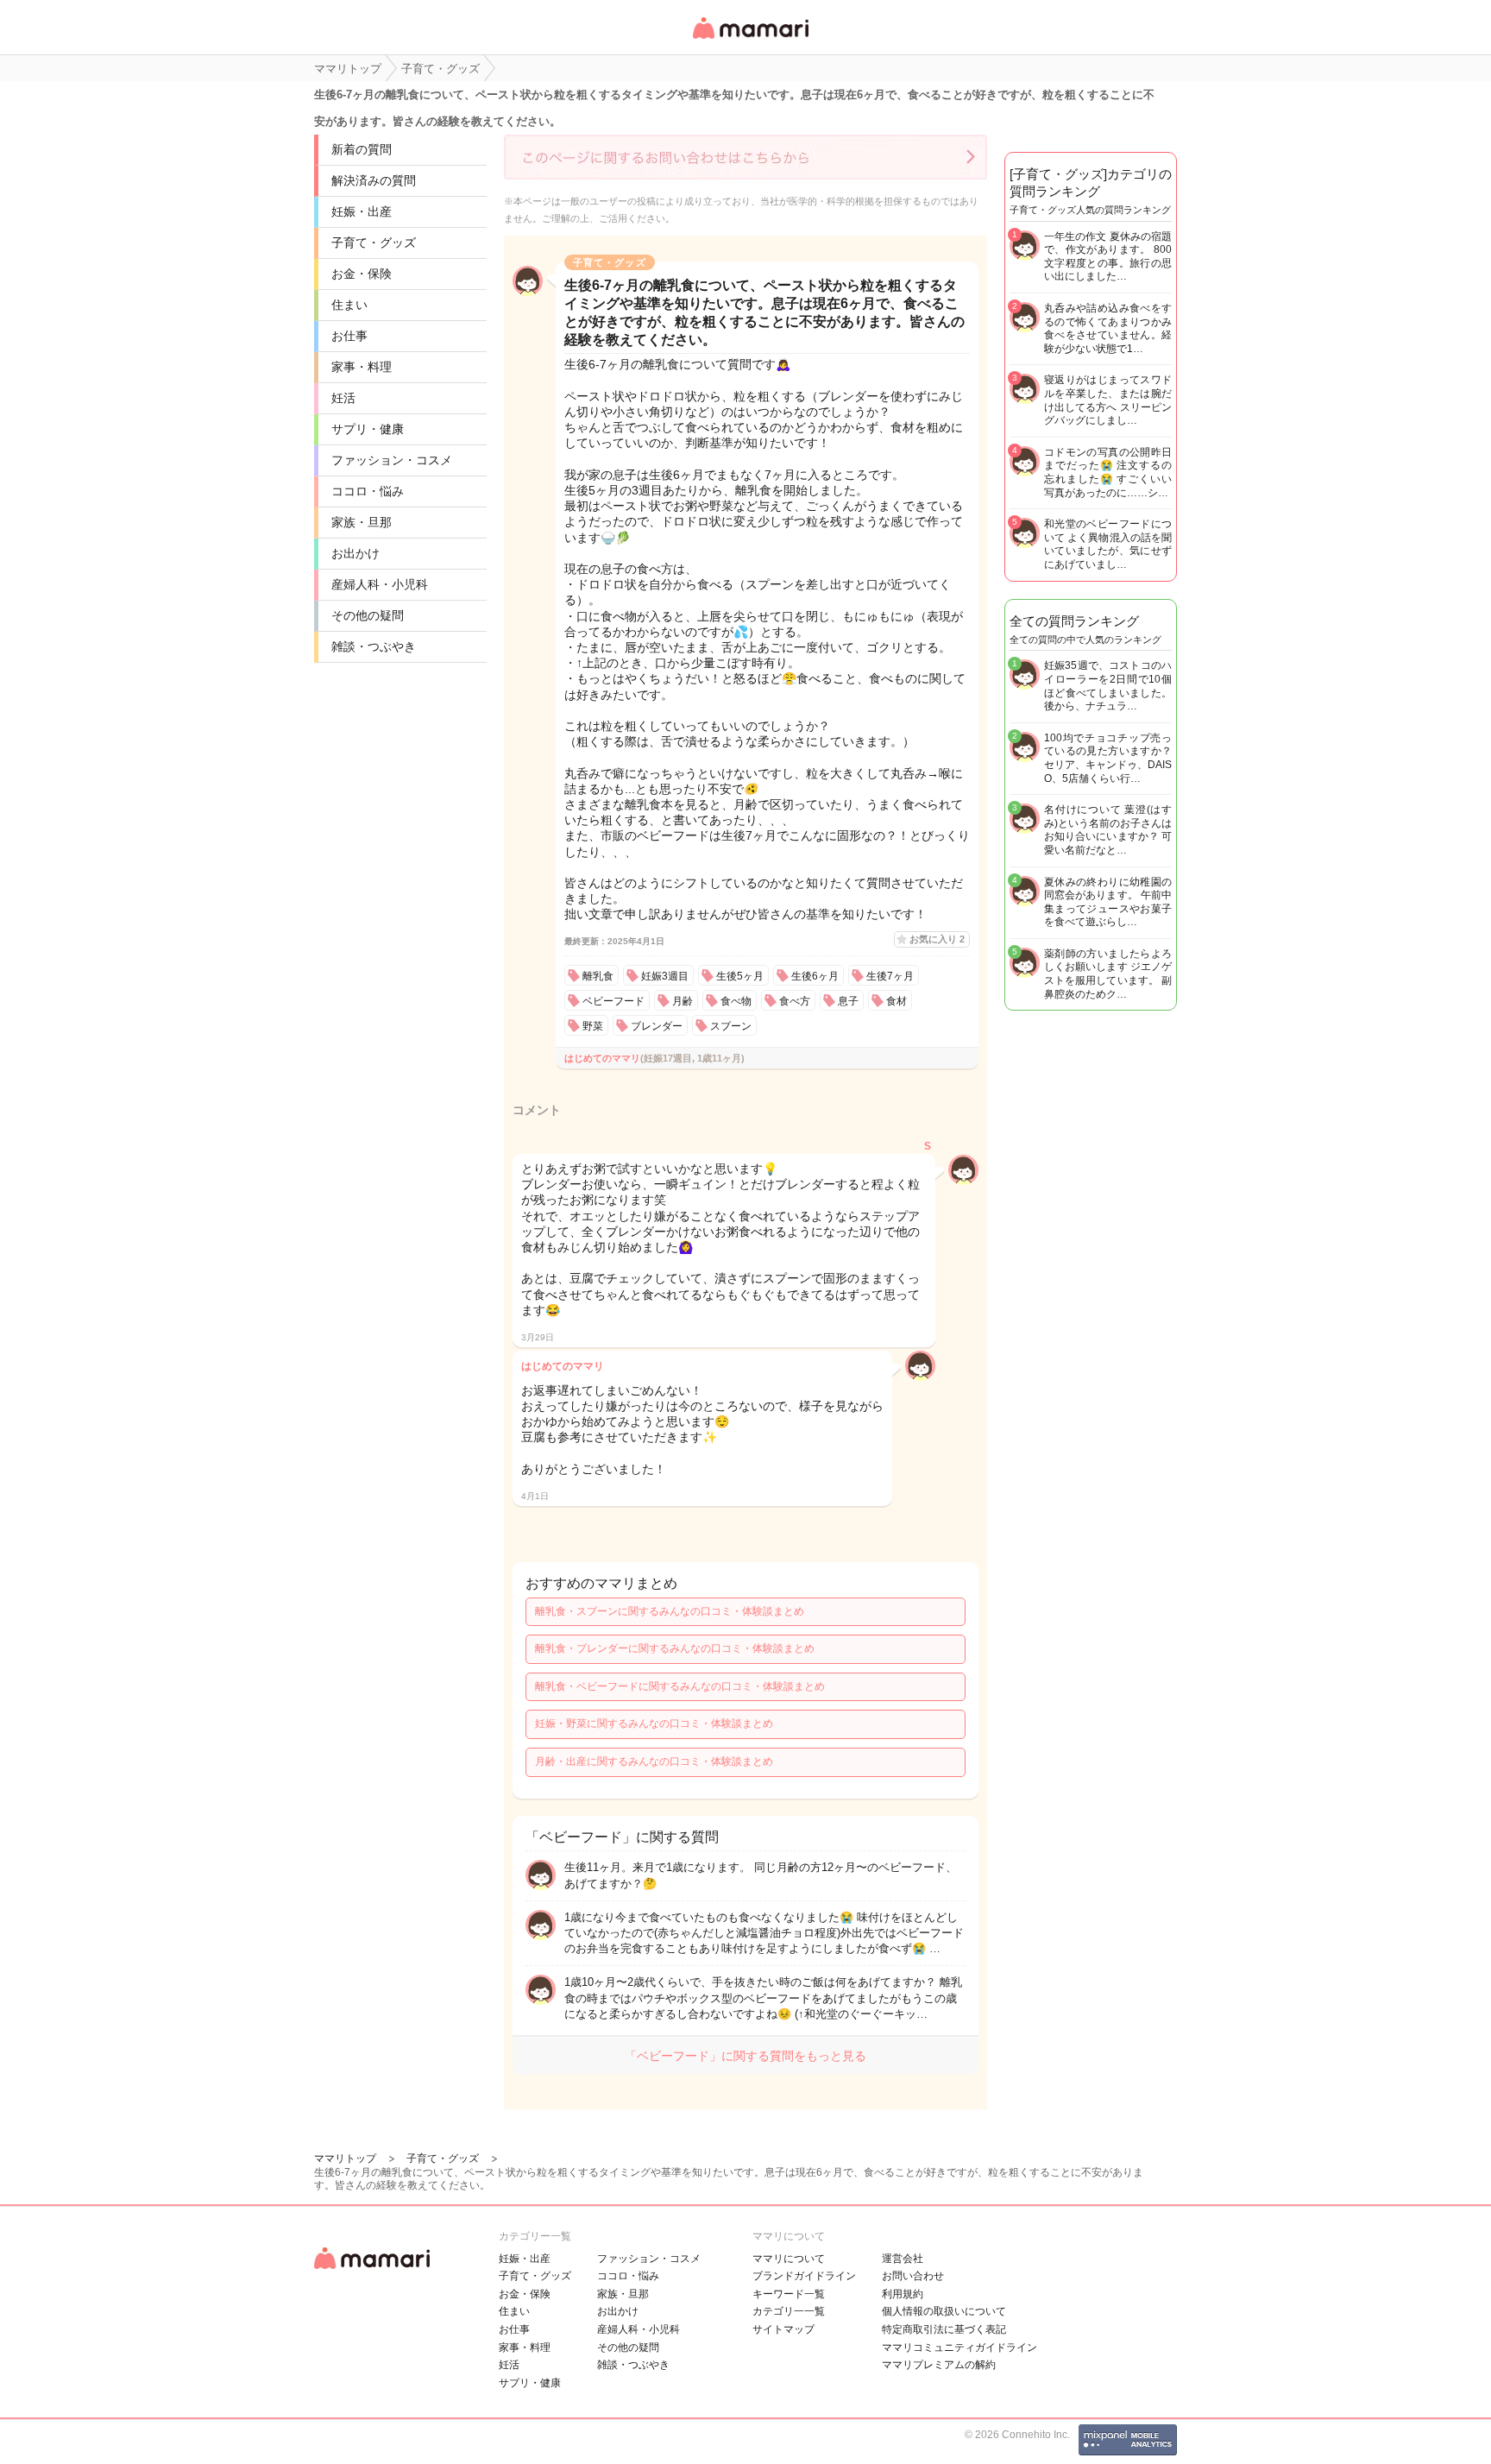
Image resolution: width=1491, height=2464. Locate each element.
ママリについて (789, 2259)
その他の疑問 (368, 615)
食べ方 (795, 1001)
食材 (896, 1001)
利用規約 (903, 2294)
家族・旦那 (362, 522)
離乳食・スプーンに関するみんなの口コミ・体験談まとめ (670, 1611)
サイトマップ (783, 2329)
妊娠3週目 (665, 976)
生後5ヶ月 (740, 976)
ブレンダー (657, 1026)
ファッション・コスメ (392, 460)
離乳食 (598, 976)
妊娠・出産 (362, 211)
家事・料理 (362, 367)
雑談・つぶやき (374, 646)
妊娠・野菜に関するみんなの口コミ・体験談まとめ (654, 1724)
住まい (349, 305)
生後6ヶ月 (815, 976)
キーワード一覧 (789, 2294)
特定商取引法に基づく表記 (944, 2329)
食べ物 (736, 1001)
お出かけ (355, 553)
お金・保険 (362, 274)
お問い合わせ (913, 2276)
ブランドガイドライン (804, 2276)
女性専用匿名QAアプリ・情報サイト (750, 40)
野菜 (593, 1026)
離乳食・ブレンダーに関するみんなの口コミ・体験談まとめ (675, 1648)
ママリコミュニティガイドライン (959, 2347)
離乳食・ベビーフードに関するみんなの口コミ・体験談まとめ (680, 1686)
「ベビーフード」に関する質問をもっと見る (745, 2056)
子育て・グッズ (374, 243)
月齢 (683, 1001)
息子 (848, 1001)
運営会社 (903, 2259)
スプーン (731, 1026)
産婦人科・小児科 (380, 584)
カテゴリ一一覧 (789, 2311)
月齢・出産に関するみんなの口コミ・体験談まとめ (654, 1761)
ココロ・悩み (368, 491)
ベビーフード (613, 1001)
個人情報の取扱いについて (944, 2311)
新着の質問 (362, 149)
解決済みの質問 (374, 180)
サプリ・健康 (368, 429)
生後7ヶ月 (890, 976)
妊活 (343, 398)
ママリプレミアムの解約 (939, 2365)
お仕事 (349, 336)
